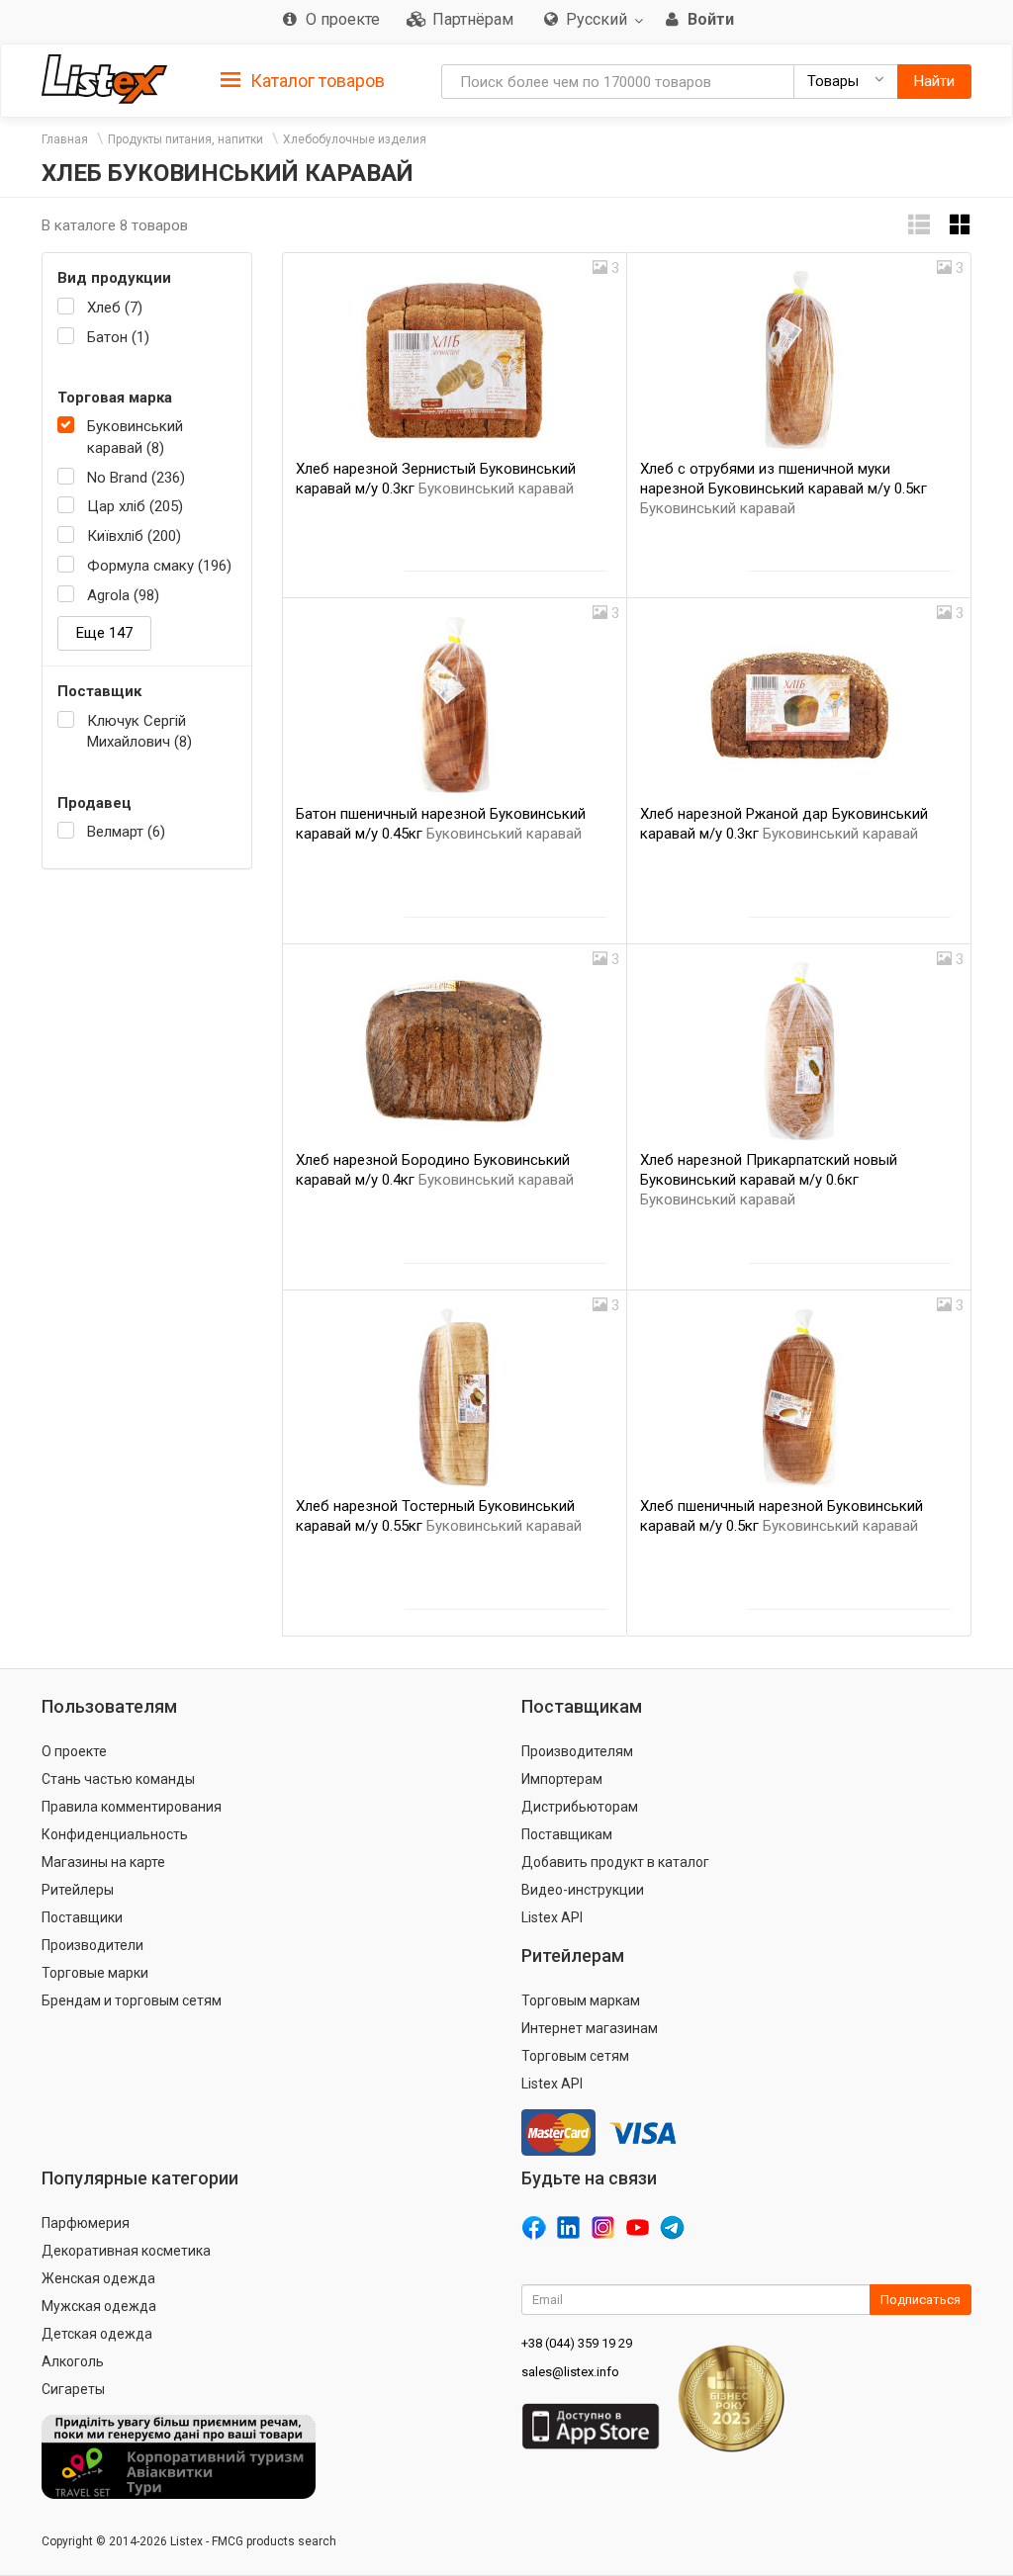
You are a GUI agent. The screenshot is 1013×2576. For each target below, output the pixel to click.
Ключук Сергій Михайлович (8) (139, 731)
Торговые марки (95, 1973)
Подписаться (921, 2300)
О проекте (74, 1751)
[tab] (303, 80)
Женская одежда (98, 2278)
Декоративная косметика (126, 2251)
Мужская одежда (99, 2306)
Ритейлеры (78, 1890)
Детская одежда (97, 2334)
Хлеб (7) (115, 308)
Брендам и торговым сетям (132, 2000)
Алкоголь (73, 2361)
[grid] (961, 225)
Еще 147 (104, 633)
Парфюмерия (86, 2223)
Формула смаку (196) (159, 566)
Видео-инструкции (583, 1890)
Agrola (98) (123, 595)
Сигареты (73, 2389)
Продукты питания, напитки (185, 139)
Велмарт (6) (126, 832)
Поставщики (82, 1917)
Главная (65, 139)
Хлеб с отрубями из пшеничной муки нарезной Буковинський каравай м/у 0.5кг (783, 489)
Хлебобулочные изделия (355, 139)
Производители (92, 1945)
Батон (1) (118, 337)
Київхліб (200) (134, 536)
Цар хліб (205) (135, 506)
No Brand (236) (136, 478)
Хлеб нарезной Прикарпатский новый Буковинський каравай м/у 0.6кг (769, 1180)
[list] (919, 225)
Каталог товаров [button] (316, 81)
